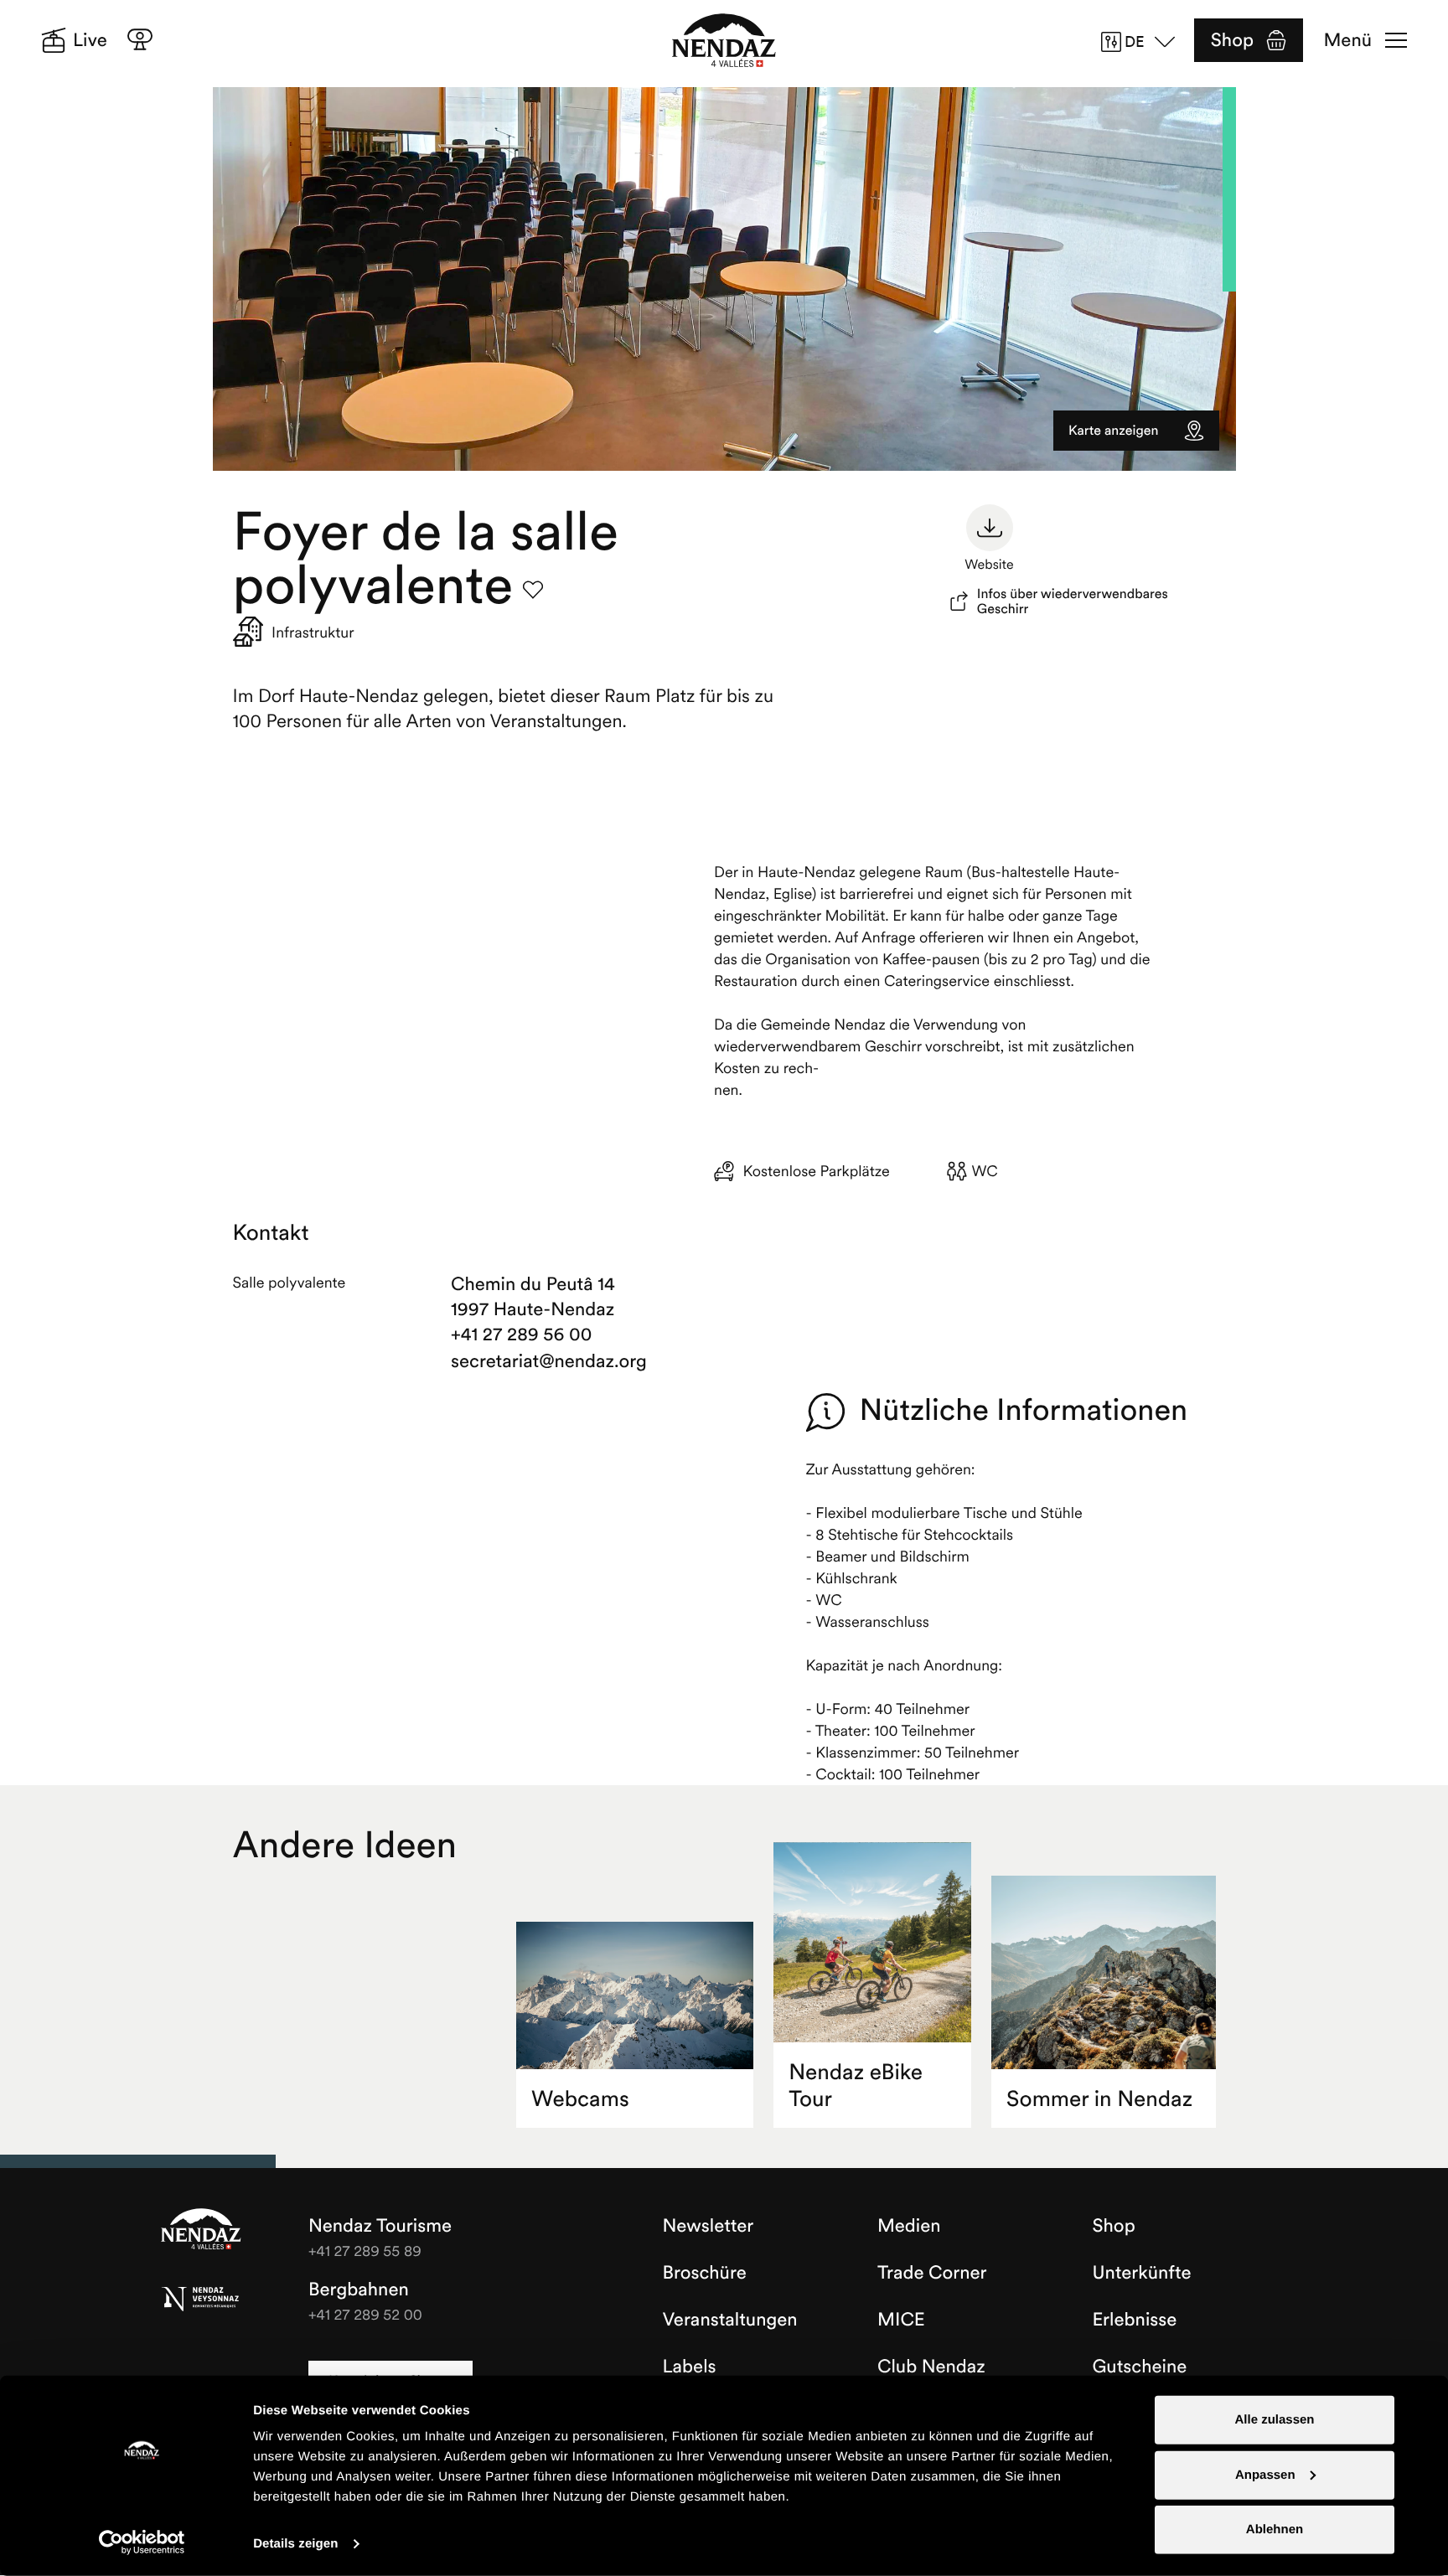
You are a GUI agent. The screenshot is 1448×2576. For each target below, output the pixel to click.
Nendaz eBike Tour (856, 2086)
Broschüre (705, 2273)
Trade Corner (932, 2273)
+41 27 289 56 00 (521, 1334)
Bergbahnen (359, 2289)
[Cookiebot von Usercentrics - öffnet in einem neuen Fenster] (142, 2542)
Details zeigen (295, 2544)
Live (90, 40)
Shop (1232, 40)
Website (989, 565)
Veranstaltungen (730, 2320)
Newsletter (708, 2226)
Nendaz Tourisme (201, 2230)
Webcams (580, 2099)
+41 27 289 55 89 (365, 2251)
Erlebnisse (1135, 2320)
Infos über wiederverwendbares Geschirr (1073, 601)
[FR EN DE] (1144, 42)
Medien (909, 2226)
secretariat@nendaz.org (547, 1361)
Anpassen (1265, 2474)
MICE (901, 2320)
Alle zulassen (1274, 2420)
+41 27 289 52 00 (365, 2314)
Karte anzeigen (1113, 431)
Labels (690, 2367)
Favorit (533, 590)
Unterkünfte (1142, 2273)
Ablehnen (1275, 2530)
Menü (1348, 40)
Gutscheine (1140, 2367)
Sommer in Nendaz (1099, 2099)
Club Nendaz (931, 2367)
